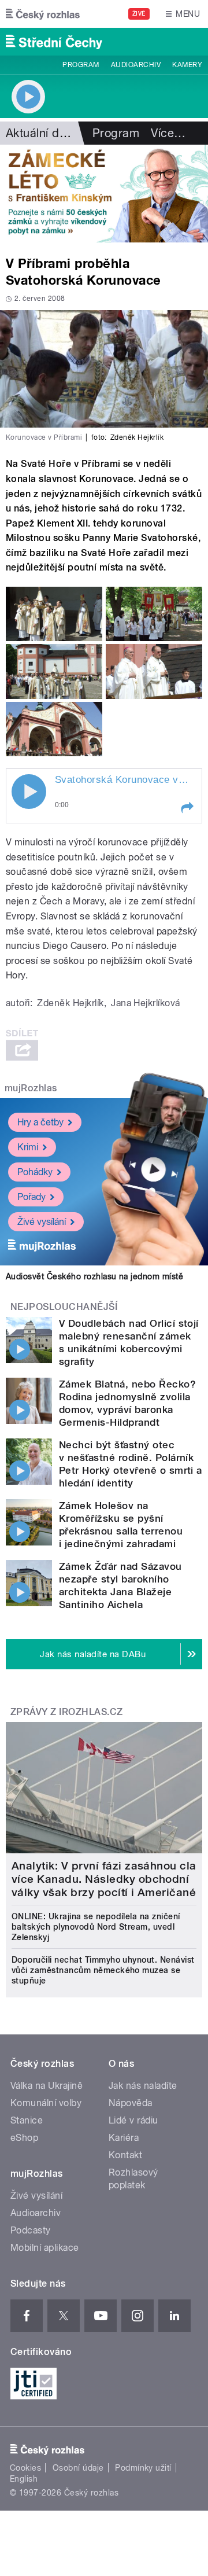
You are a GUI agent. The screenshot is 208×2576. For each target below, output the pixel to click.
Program (81, 65)
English (24, 2479)
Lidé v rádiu (133, 2120)
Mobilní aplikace (45, 2248)
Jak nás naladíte (143, 2086)
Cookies (25, 2468)
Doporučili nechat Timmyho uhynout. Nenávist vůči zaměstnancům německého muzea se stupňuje (103, 1970)
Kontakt (125, 2155)
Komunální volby (46, 2103)
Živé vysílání (42, 1222)
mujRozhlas (31, 1088)
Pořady (31, 1197)
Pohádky (35, 1172)
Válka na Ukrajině (47, 2086)
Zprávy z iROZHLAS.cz (67, 1712)
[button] (187, 808)
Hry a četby (40, 1122)
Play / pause (29, 792)
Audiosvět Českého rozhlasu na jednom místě (94, 1276)
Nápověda (131, 2103)
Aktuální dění (40, 133)
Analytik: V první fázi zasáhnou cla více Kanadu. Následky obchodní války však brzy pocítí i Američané (104, 1879)
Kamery (187, 65)
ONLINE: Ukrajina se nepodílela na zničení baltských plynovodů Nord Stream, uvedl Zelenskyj (96, 1927)
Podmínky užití (143, 2468)
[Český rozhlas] (43, 14)
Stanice (27, 2120)
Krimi (28, 1147)
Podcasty (31, 2230)
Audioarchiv (136, 65)
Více (168, 133)
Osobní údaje (78, 2468)
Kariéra (124, 2138)
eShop (24, 2138)
